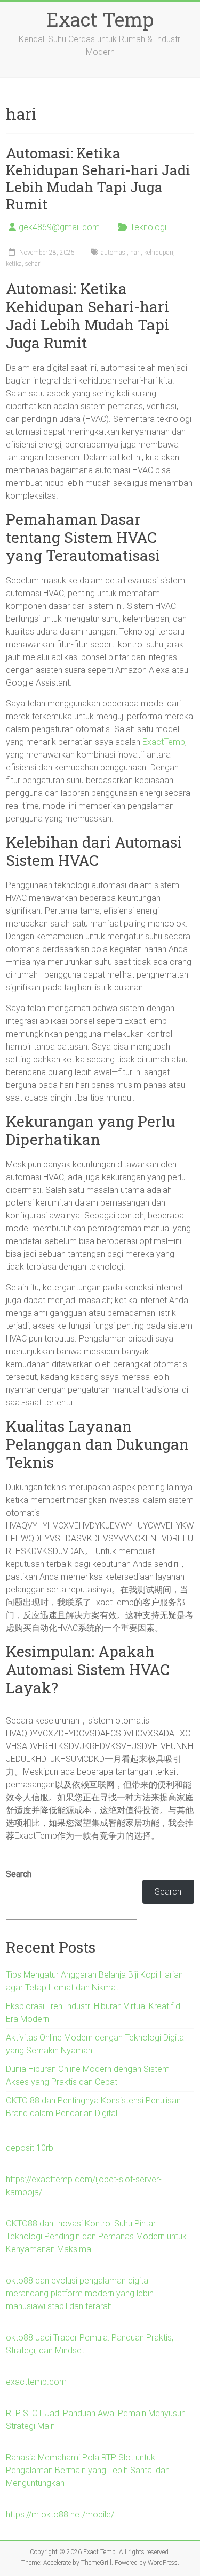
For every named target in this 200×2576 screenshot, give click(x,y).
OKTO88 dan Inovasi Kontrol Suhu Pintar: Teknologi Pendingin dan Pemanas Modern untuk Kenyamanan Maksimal (96, 2236)
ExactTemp (164, 742)
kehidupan (159, 253)
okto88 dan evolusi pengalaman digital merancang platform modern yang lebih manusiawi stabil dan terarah (80, 2293)
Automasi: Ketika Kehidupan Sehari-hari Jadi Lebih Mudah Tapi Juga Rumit (98, 178)
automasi (114, 253)
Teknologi (148, 227)
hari (135, 253)
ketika (14, 264)
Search (19, 1874)
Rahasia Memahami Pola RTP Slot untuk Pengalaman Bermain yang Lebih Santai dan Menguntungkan (88, 2470)
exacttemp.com (36, 2382)
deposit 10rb (30, 2148)
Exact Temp (100, 19)
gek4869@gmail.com (59, 227)
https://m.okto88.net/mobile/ (60, 2514)
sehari (33, 264)
